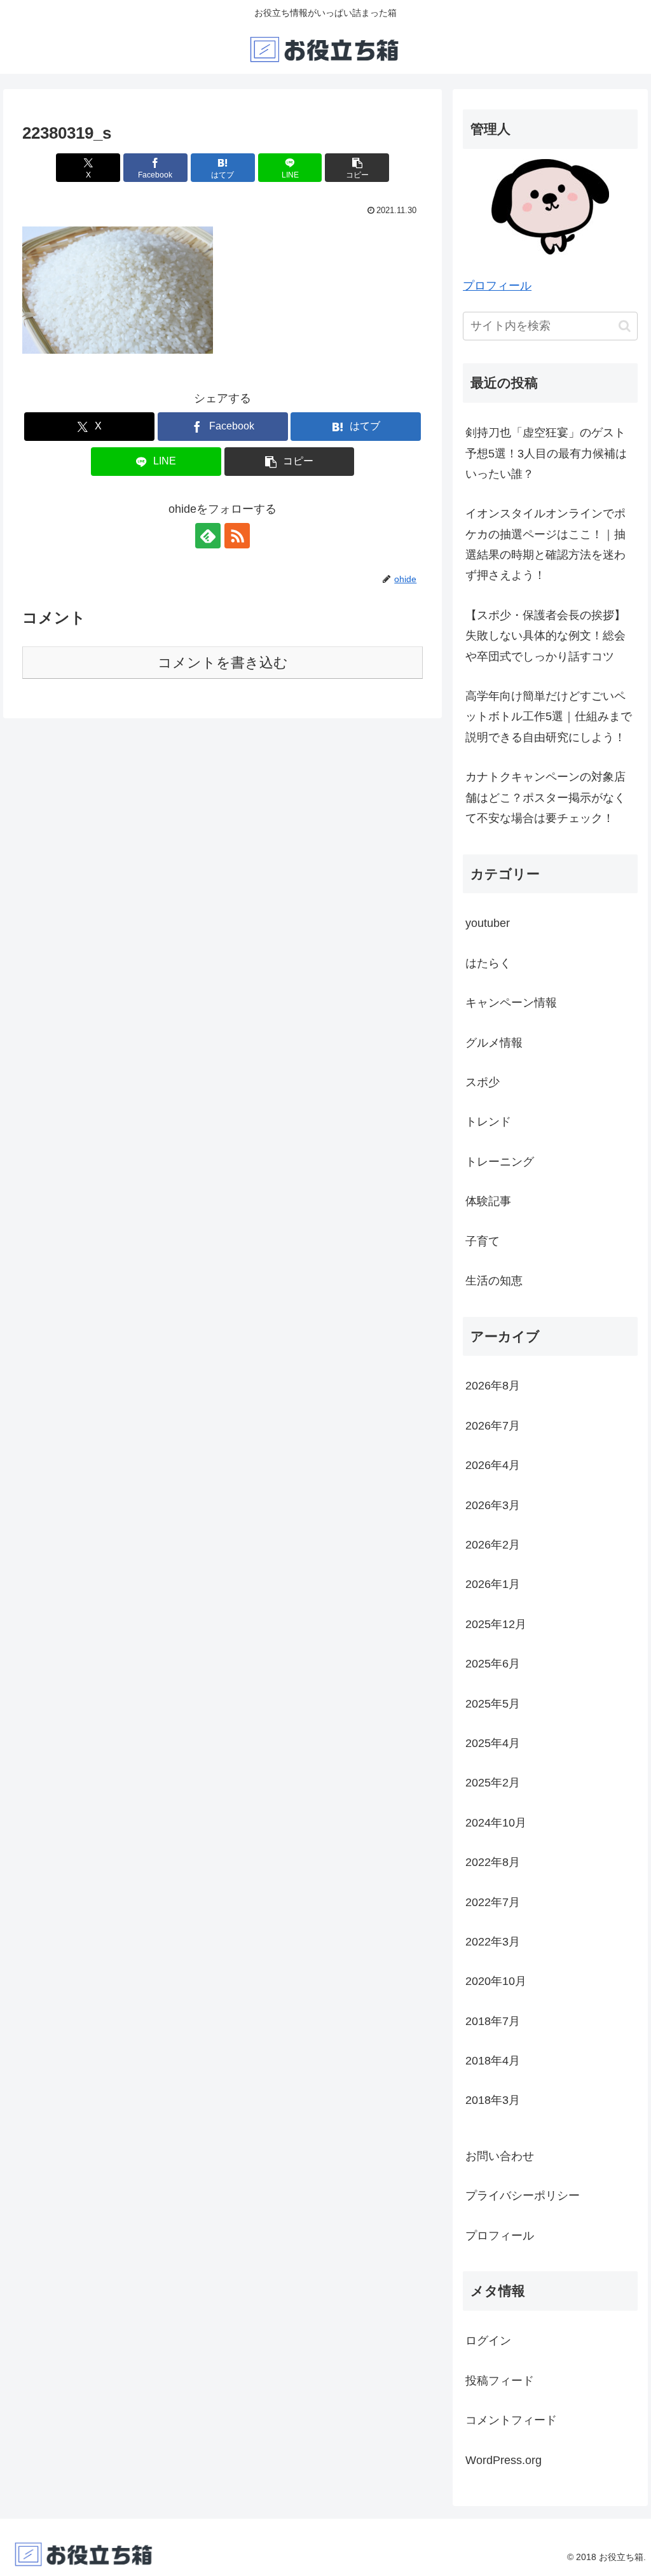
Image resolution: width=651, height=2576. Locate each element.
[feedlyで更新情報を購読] (208, 536)
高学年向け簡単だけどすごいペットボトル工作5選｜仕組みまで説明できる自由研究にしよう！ (549, 717)
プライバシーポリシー (523, 2196)
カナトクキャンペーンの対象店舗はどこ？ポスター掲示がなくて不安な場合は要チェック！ (545, 797)
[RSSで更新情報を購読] (237, 536)
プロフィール (497, 286)
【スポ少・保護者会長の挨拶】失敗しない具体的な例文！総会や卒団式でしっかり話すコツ (545, 636)
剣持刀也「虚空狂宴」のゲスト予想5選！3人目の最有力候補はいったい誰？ (546, 453)
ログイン (488, 2341)
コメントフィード (511, 2420)
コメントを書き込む (223, 663)
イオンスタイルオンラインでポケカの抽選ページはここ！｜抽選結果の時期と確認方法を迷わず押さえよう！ (545, 544)
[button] (357, 168)
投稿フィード (500, 2381)
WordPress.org (504, 2460)
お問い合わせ (500, 2156)
